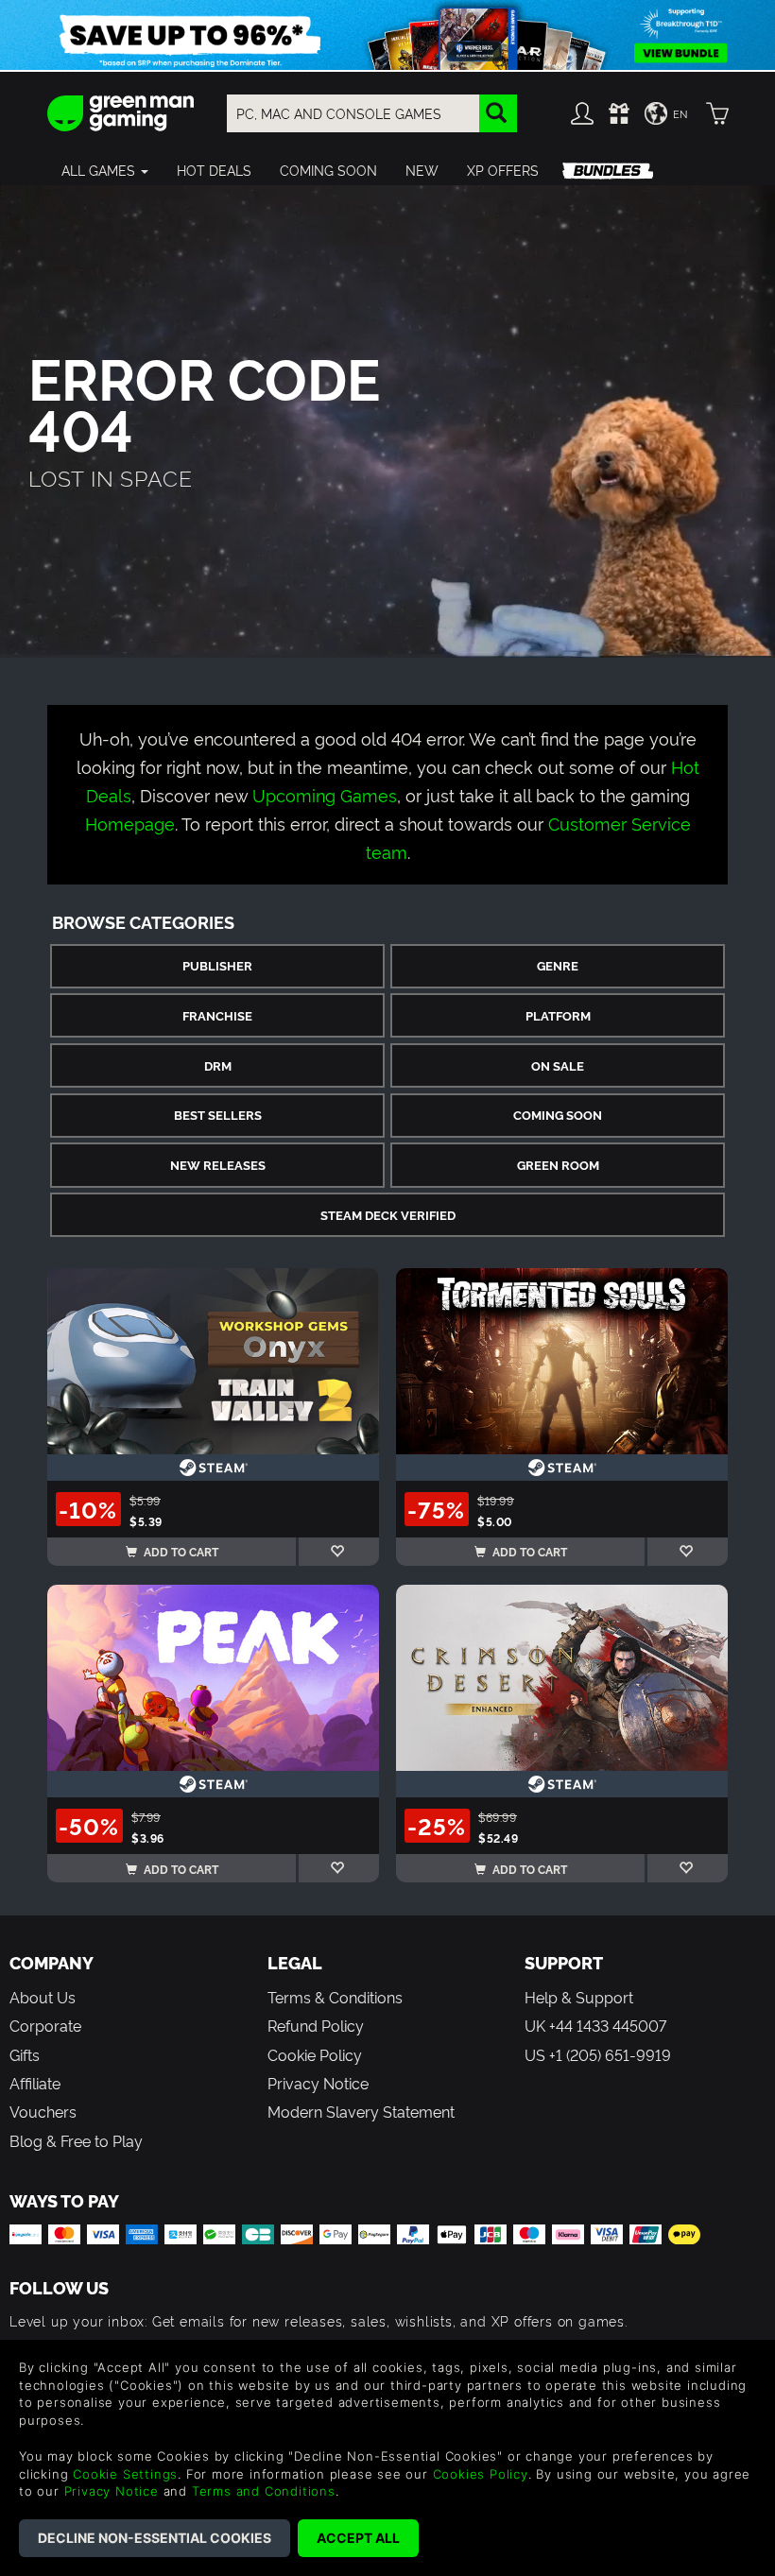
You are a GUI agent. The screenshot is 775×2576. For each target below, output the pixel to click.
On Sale (558, 1065)
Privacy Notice (318, 2083)
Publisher (217, 965)
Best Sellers (218, 1115)
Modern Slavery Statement (361, 2111)
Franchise (217, 1015)
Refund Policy (316, 2025)
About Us (43, 1997)
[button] (105, 170)
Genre (558, 965)
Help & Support (579, 1997)
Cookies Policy (481, 2474)
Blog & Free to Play (76, 2140)
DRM (218, 1065)
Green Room (558, 1165)
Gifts (25, 2054)
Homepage (130, 823)
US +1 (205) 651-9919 (598, 2054)
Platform (558, 1015)
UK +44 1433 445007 (595, 2025)
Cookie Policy (315, 2054)
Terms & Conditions (335, 1997)
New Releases (218, 1165)
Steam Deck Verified (388, 1215)
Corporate (45, 2025)
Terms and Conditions (264, 2491)
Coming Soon (558, 1115)
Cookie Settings (125, 2474)
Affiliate (35, 2083)
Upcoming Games (325, 794)
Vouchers (43, 2111)
